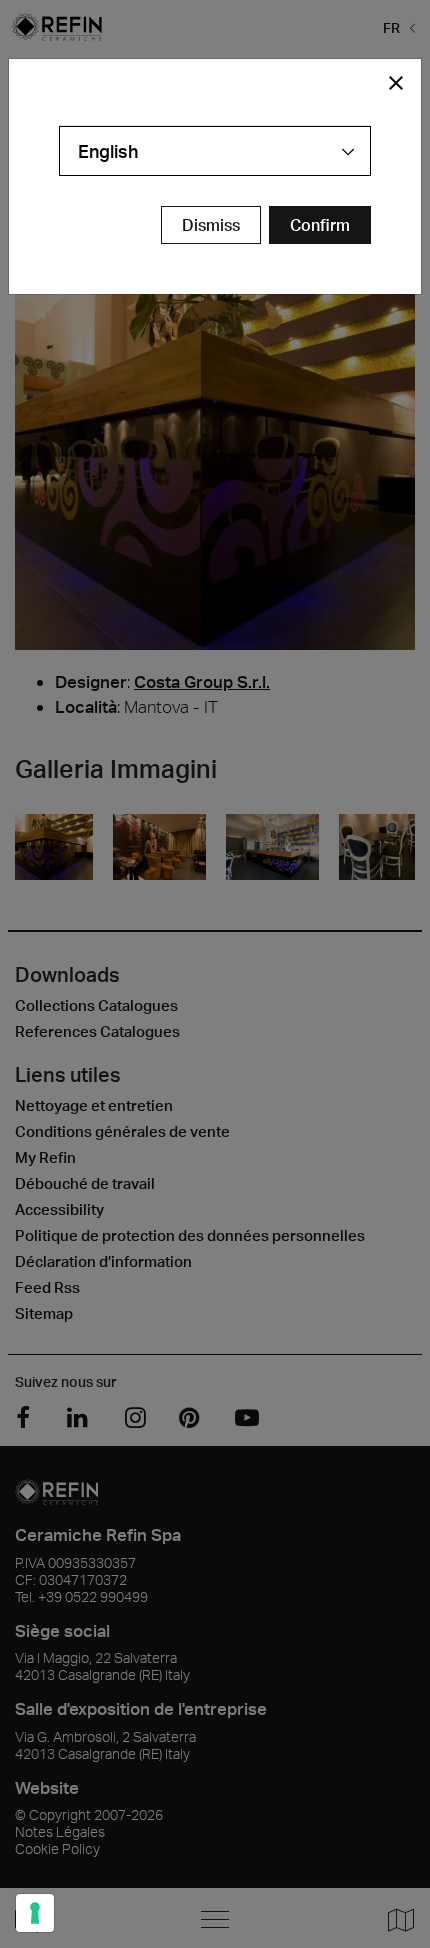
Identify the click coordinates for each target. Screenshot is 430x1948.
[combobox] (215, 151)
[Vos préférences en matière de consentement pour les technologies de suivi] (35, 1913)
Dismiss (211, 225)
